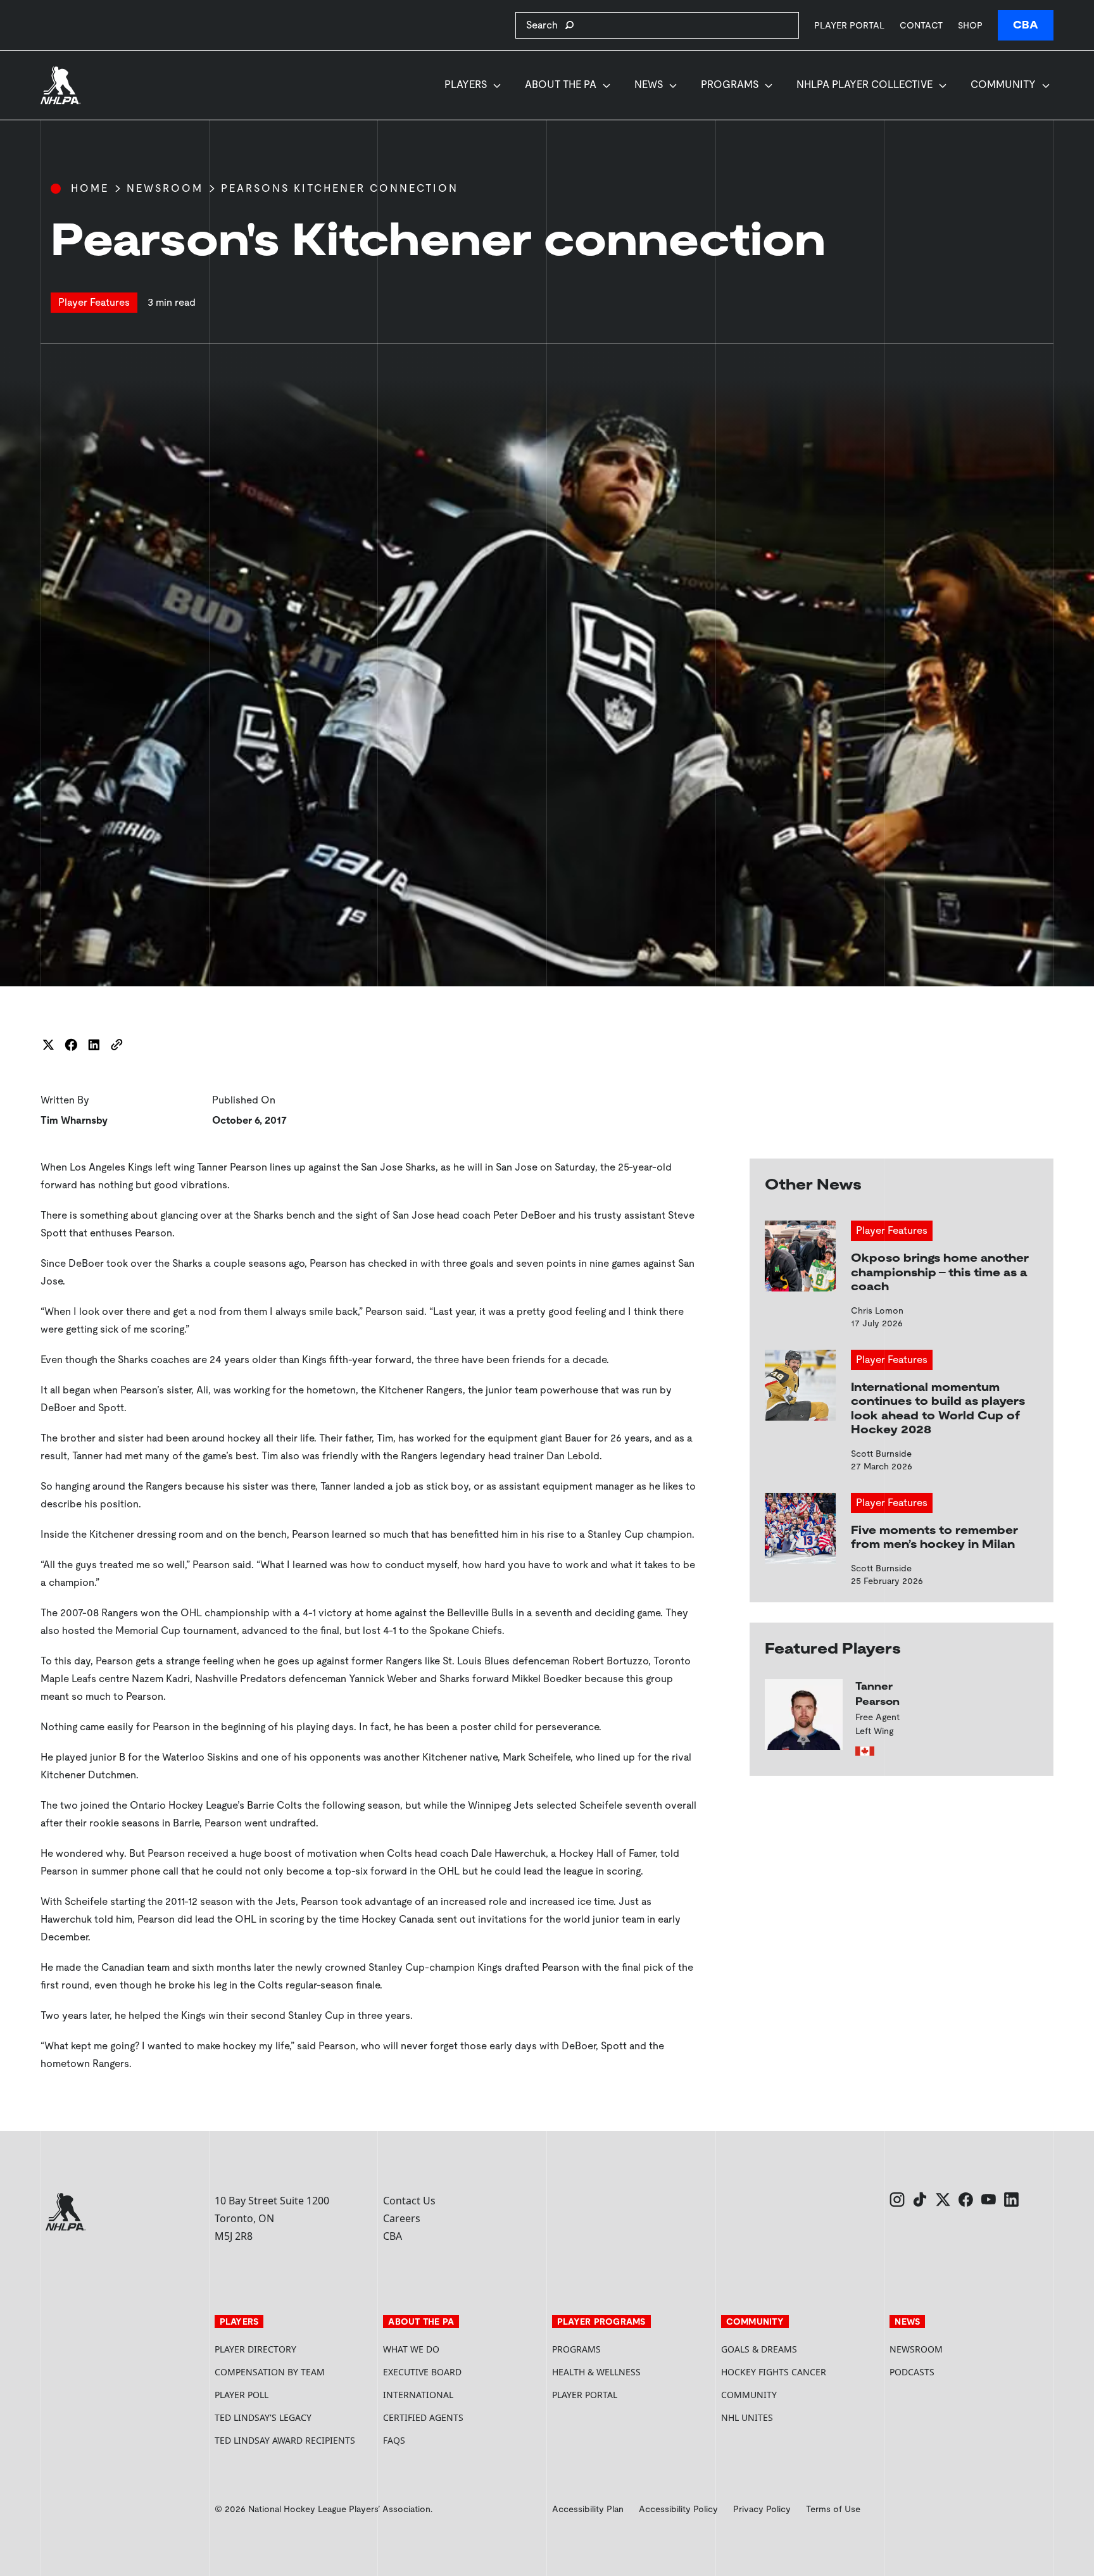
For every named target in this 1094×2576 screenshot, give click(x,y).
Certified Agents (423, 2417)
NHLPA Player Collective (865, 85)
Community (1003, 85)
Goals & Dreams (759, 2349)
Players (466, 85)
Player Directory (255, 2349)
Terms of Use (833, 2509)
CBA (1026, 25)
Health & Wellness (596, 2372)
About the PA (561, 85)
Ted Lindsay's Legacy (263, 2417)
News (649, 85)
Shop (970, 25)
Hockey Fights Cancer (774, 2372)
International (418, 2395)
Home (90, 188)
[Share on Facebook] (71, 1045)
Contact (921, 25)
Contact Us (409, 2201)
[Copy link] (116, 1045)
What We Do (411, 2349)
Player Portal (849, 25)
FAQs (394, 2440)
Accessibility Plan (588, 2509)
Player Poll (242, 2395)
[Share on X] (48, 1045)
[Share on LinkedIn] (94, 1045)
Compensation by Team (270, 2372)
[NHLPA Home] (61, 85)
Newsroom (165, 188)
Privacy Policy (762, 2509)
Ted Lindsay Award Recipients (285, 2440)
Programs (730, 85)
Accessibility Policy (678, 2509)
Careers (402, 2218)
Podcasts (912, 2372)
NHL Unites (795, 2417)
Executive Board (422, 2372)
